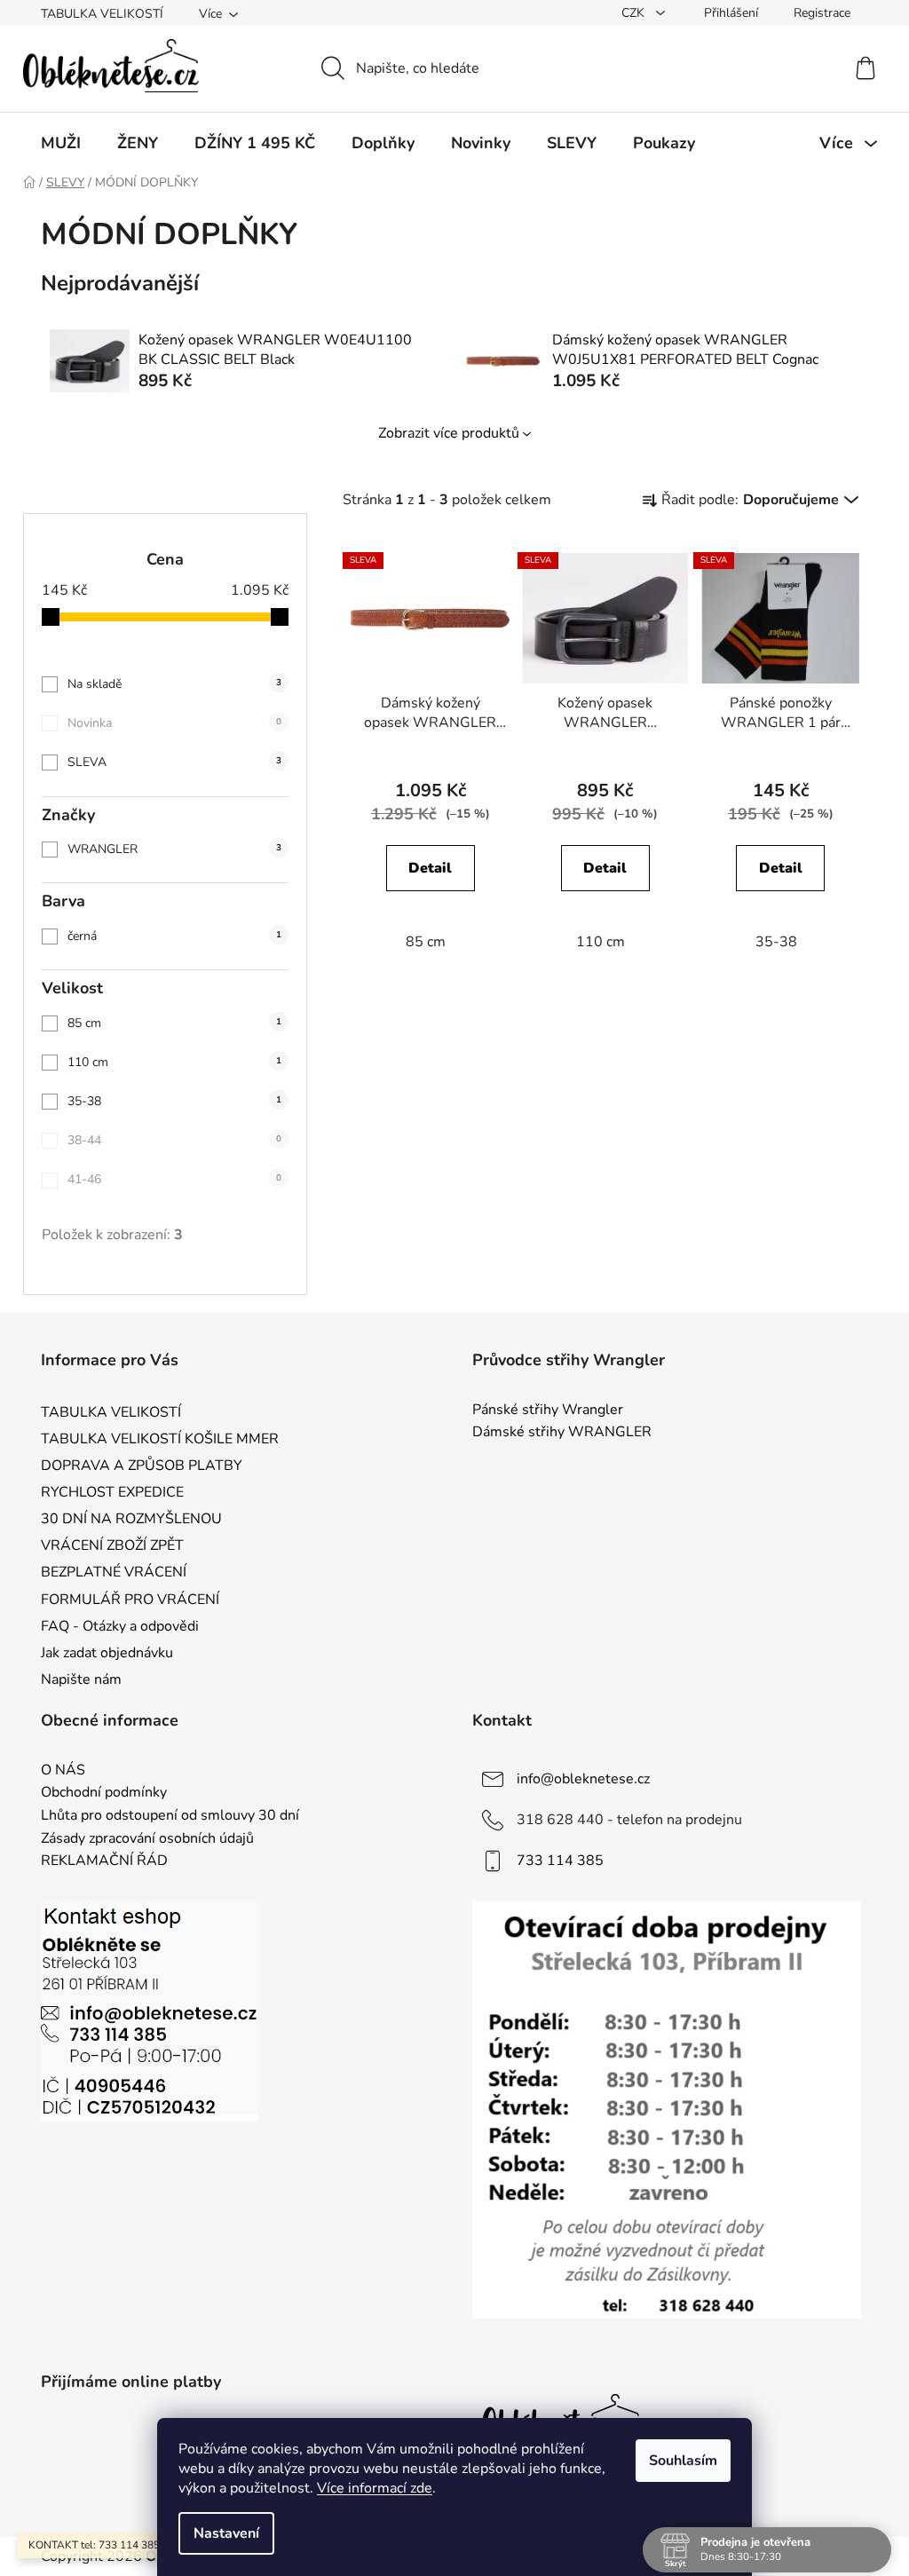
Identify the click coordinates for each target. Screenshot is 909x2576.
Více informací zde (375, 2488)
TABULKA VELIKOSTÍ (102, 14)
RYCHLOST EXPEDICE (112, 1492)
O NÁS (63, 1771)
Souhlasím (683, 2461)
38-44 (174, 1140)
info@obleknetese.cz (583, 1779)
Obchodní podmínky (104, 1793)
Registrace (822, 13)
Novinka (174, 723)
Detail (430, 868)
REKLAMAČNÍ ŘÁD (104, 1861)
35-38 (174, 1101)
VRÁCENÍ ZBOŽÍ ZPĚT (112, 1545)
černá (174, 936)
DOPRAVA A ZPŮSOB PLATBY (142, 1466)
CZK (635, 13)
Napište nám (81, 1679)
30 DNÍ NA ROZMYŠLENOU (131, 1519)
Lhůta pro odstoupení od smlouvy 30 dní (170, 1816)
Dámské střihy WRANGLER (562, 1433)
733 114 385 (560, 1861)
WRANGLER (174, 849)
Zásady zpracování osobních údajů (147, 1839)
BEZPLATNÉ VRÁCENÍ (114, 1572)
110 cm (174, 1062)
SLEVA (174, 762)
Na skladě (174, 684)
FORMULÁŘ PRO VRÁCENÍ (130, 1600)
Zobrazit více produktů (449, 433)
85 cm (174, 1023)
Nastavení (226, 2533)
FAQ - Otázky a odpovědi (120, 1626)
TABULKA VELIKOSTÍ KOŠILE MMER (160, 1439)
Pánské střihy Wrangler (548, 1410)
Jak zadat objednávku (107, 1653)
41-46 (174, 1179)
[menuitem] (61, 143)
